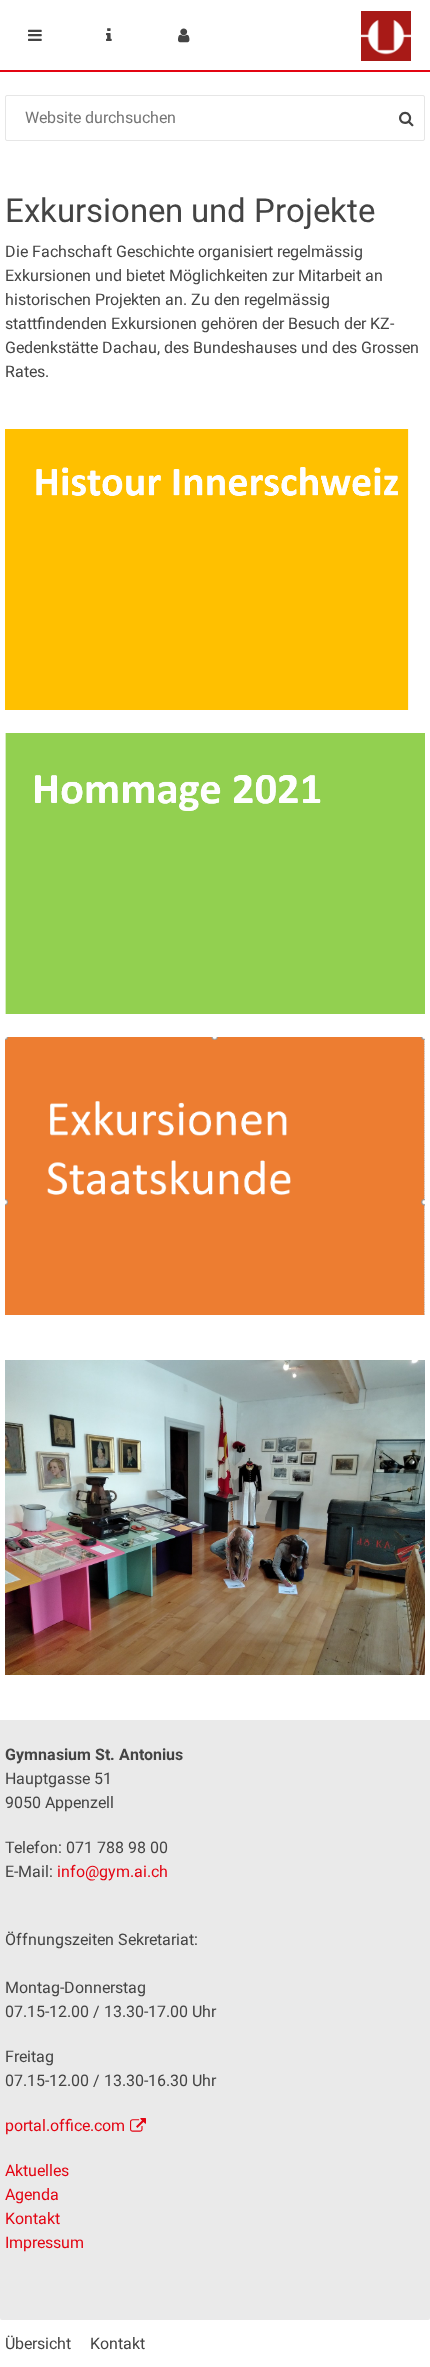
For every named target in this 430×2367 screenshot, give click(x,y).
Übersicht (38, 2343)
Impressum (44, 2242)
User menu (183, 35)
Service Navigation (109, 35)
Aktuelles (37, 2170)
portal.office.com (65, 2125)
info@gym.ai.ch (112, 1871)
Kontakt (32, 2218)
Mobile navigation (35, 35)
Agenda (32, 2194)
